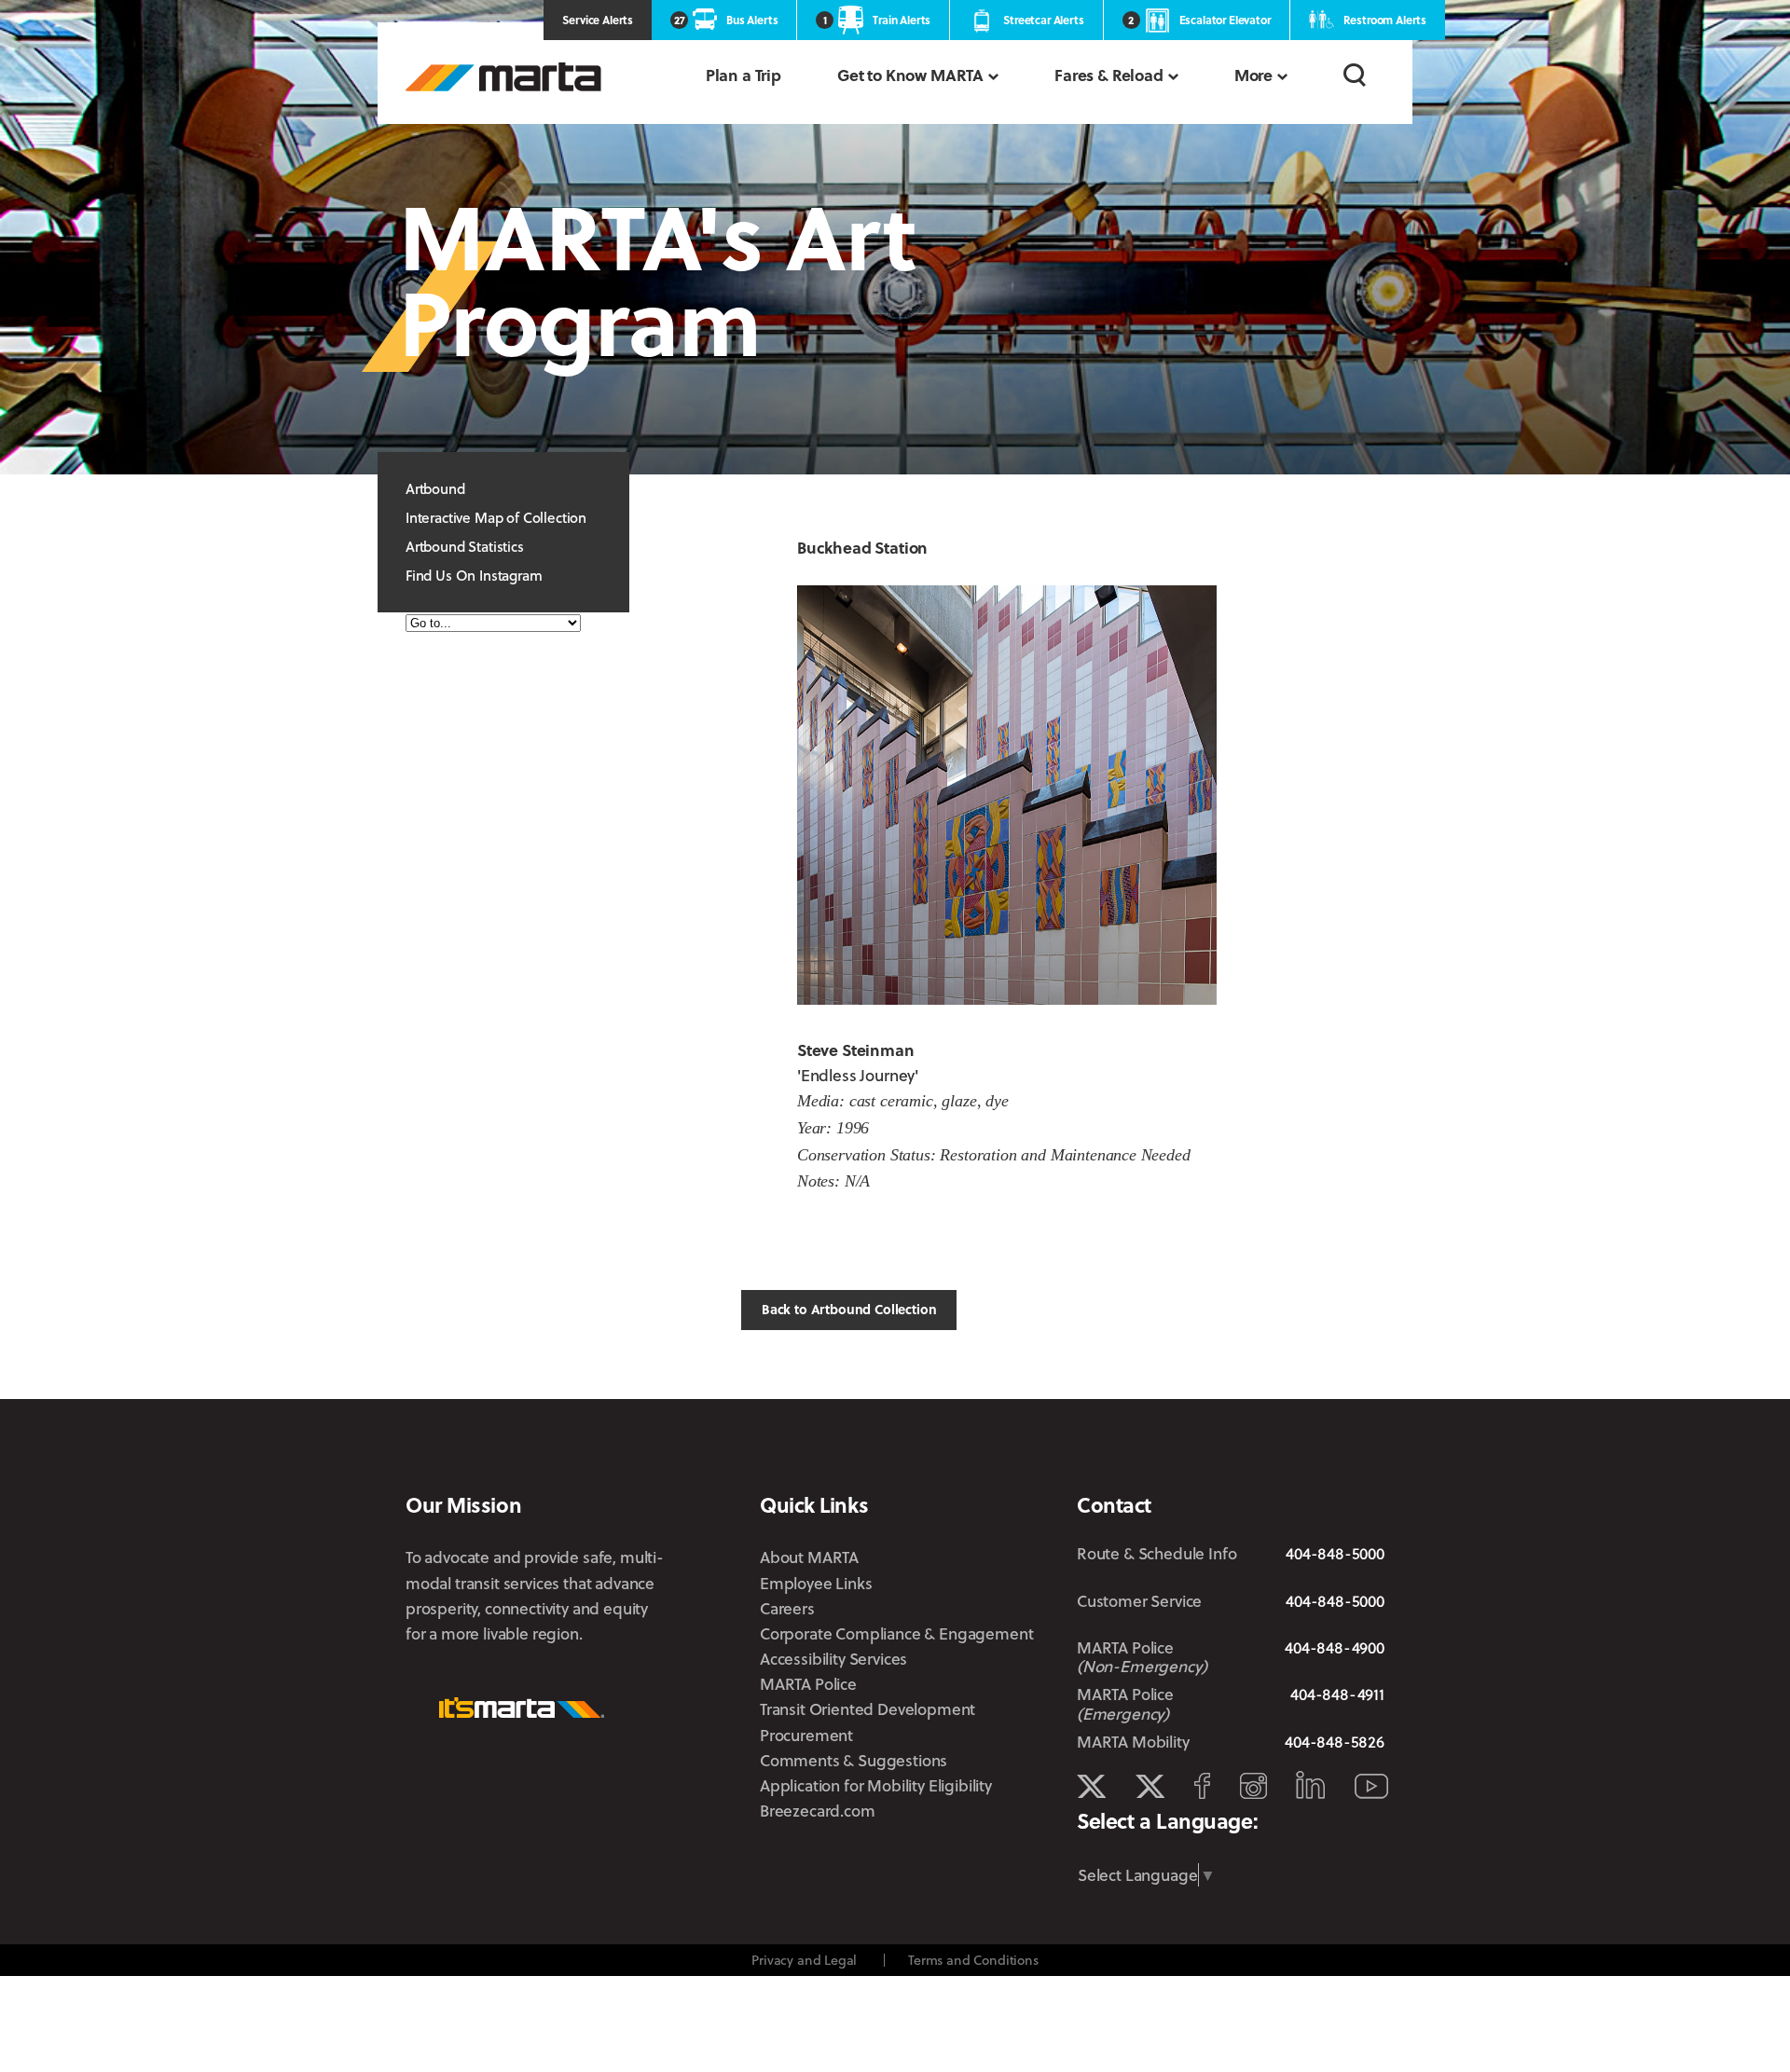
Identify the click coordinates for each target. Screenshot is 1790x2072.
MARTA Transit (1091, 1787)
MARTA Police (808, 1684)
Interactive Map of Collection (496, 517)
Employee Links (816, 1583)
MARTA (503, 77)
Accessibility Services (833, 1659)
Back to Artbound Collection (849, 1309)
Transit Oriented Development (867, 1709)
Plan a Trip (744, 75)
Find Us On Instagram (474, 575)
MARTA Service (1150, 1787)
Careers (787, 1608)
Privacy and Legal (804, 1960)
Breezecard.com (818, 1811)
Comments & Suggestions (854, 1760)
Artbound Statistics (465, 546)
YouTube (1371, 1786)
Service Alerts (598, 20)
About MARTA (809, 1557)
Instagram (1253, 1786)
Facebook (1202, 1786)
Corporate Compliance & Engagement (896, 1633)
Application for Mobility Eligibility (876, 1785)
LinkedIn (1310, 1785)
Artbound (435, 488)
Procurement (806, 1735)
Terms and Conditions (973, 1960)
